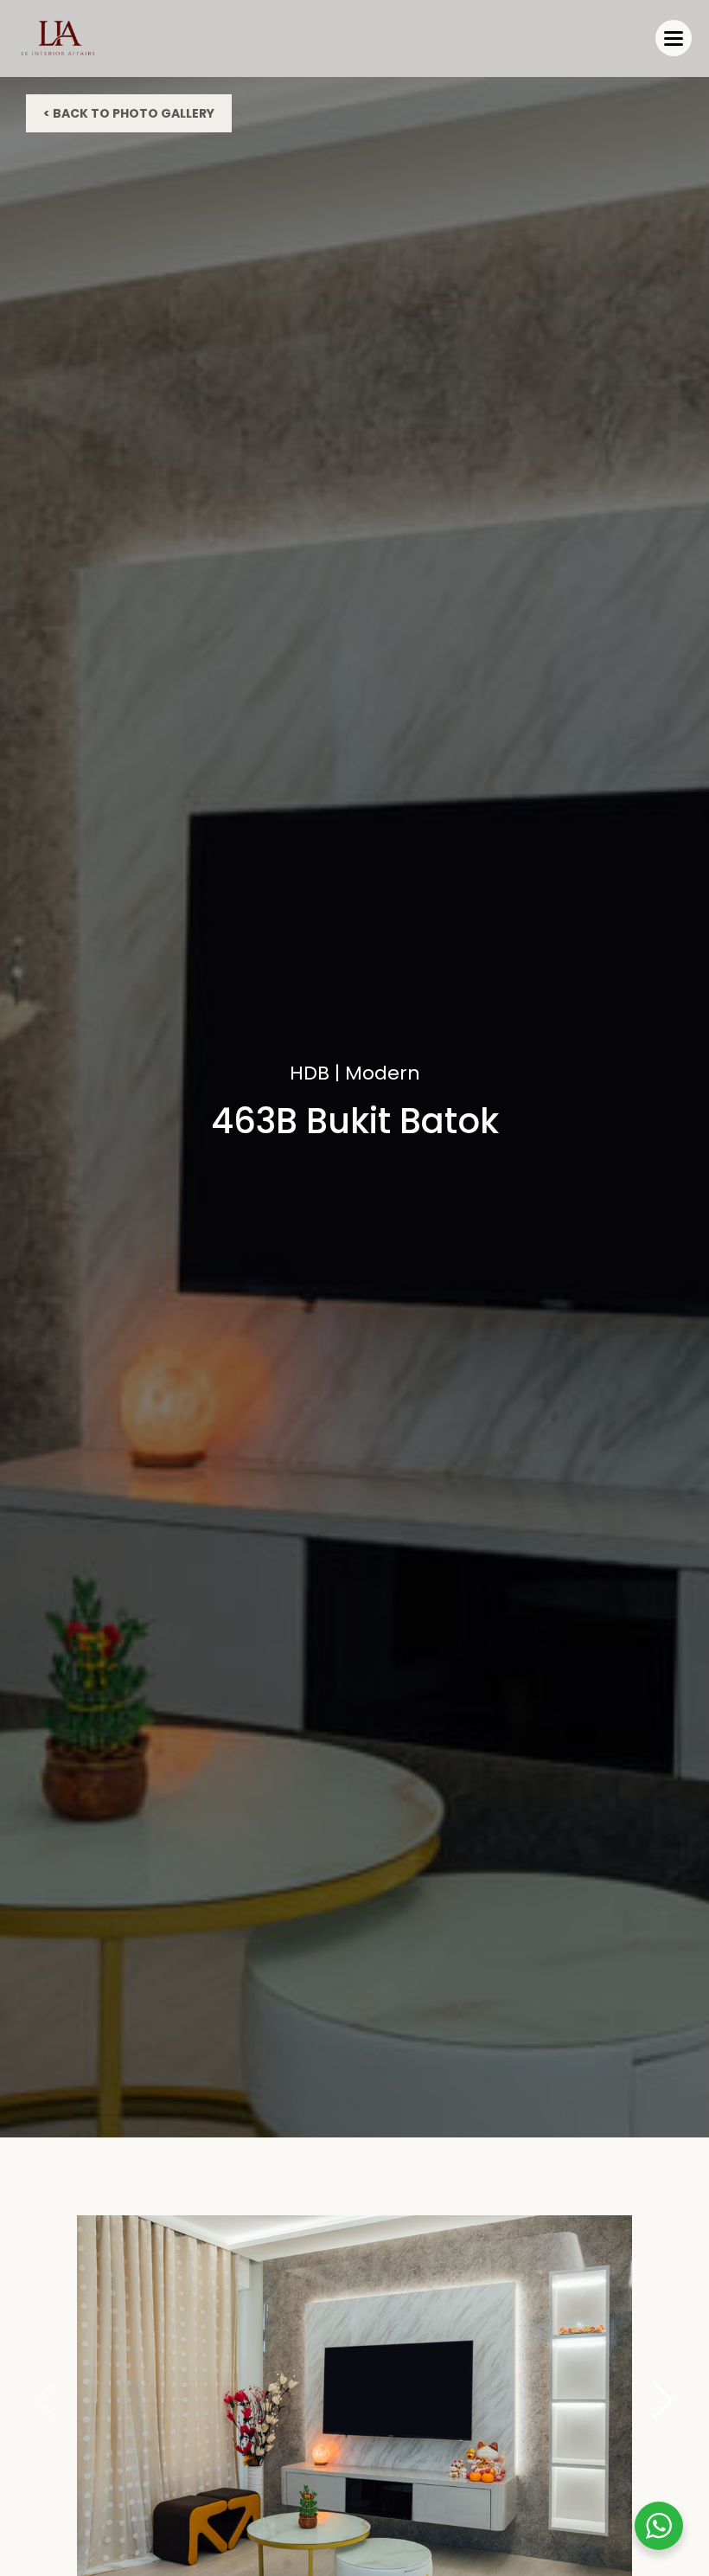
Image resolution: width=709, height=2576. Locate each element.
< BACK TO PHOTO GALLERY (129, 113)
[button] (663, 2400)
